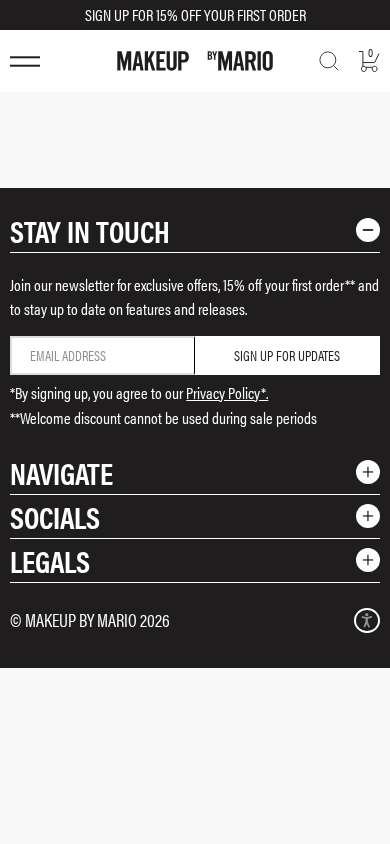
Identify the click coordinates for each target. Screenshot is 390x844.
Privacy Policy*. (227, 392)
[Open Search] (329, 61)
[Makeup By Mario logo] (195, 61)
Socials (55, 516)
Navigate (61, 472)
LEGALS (50, 560)
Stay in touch (90, 230)
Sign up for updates (287, 355)
